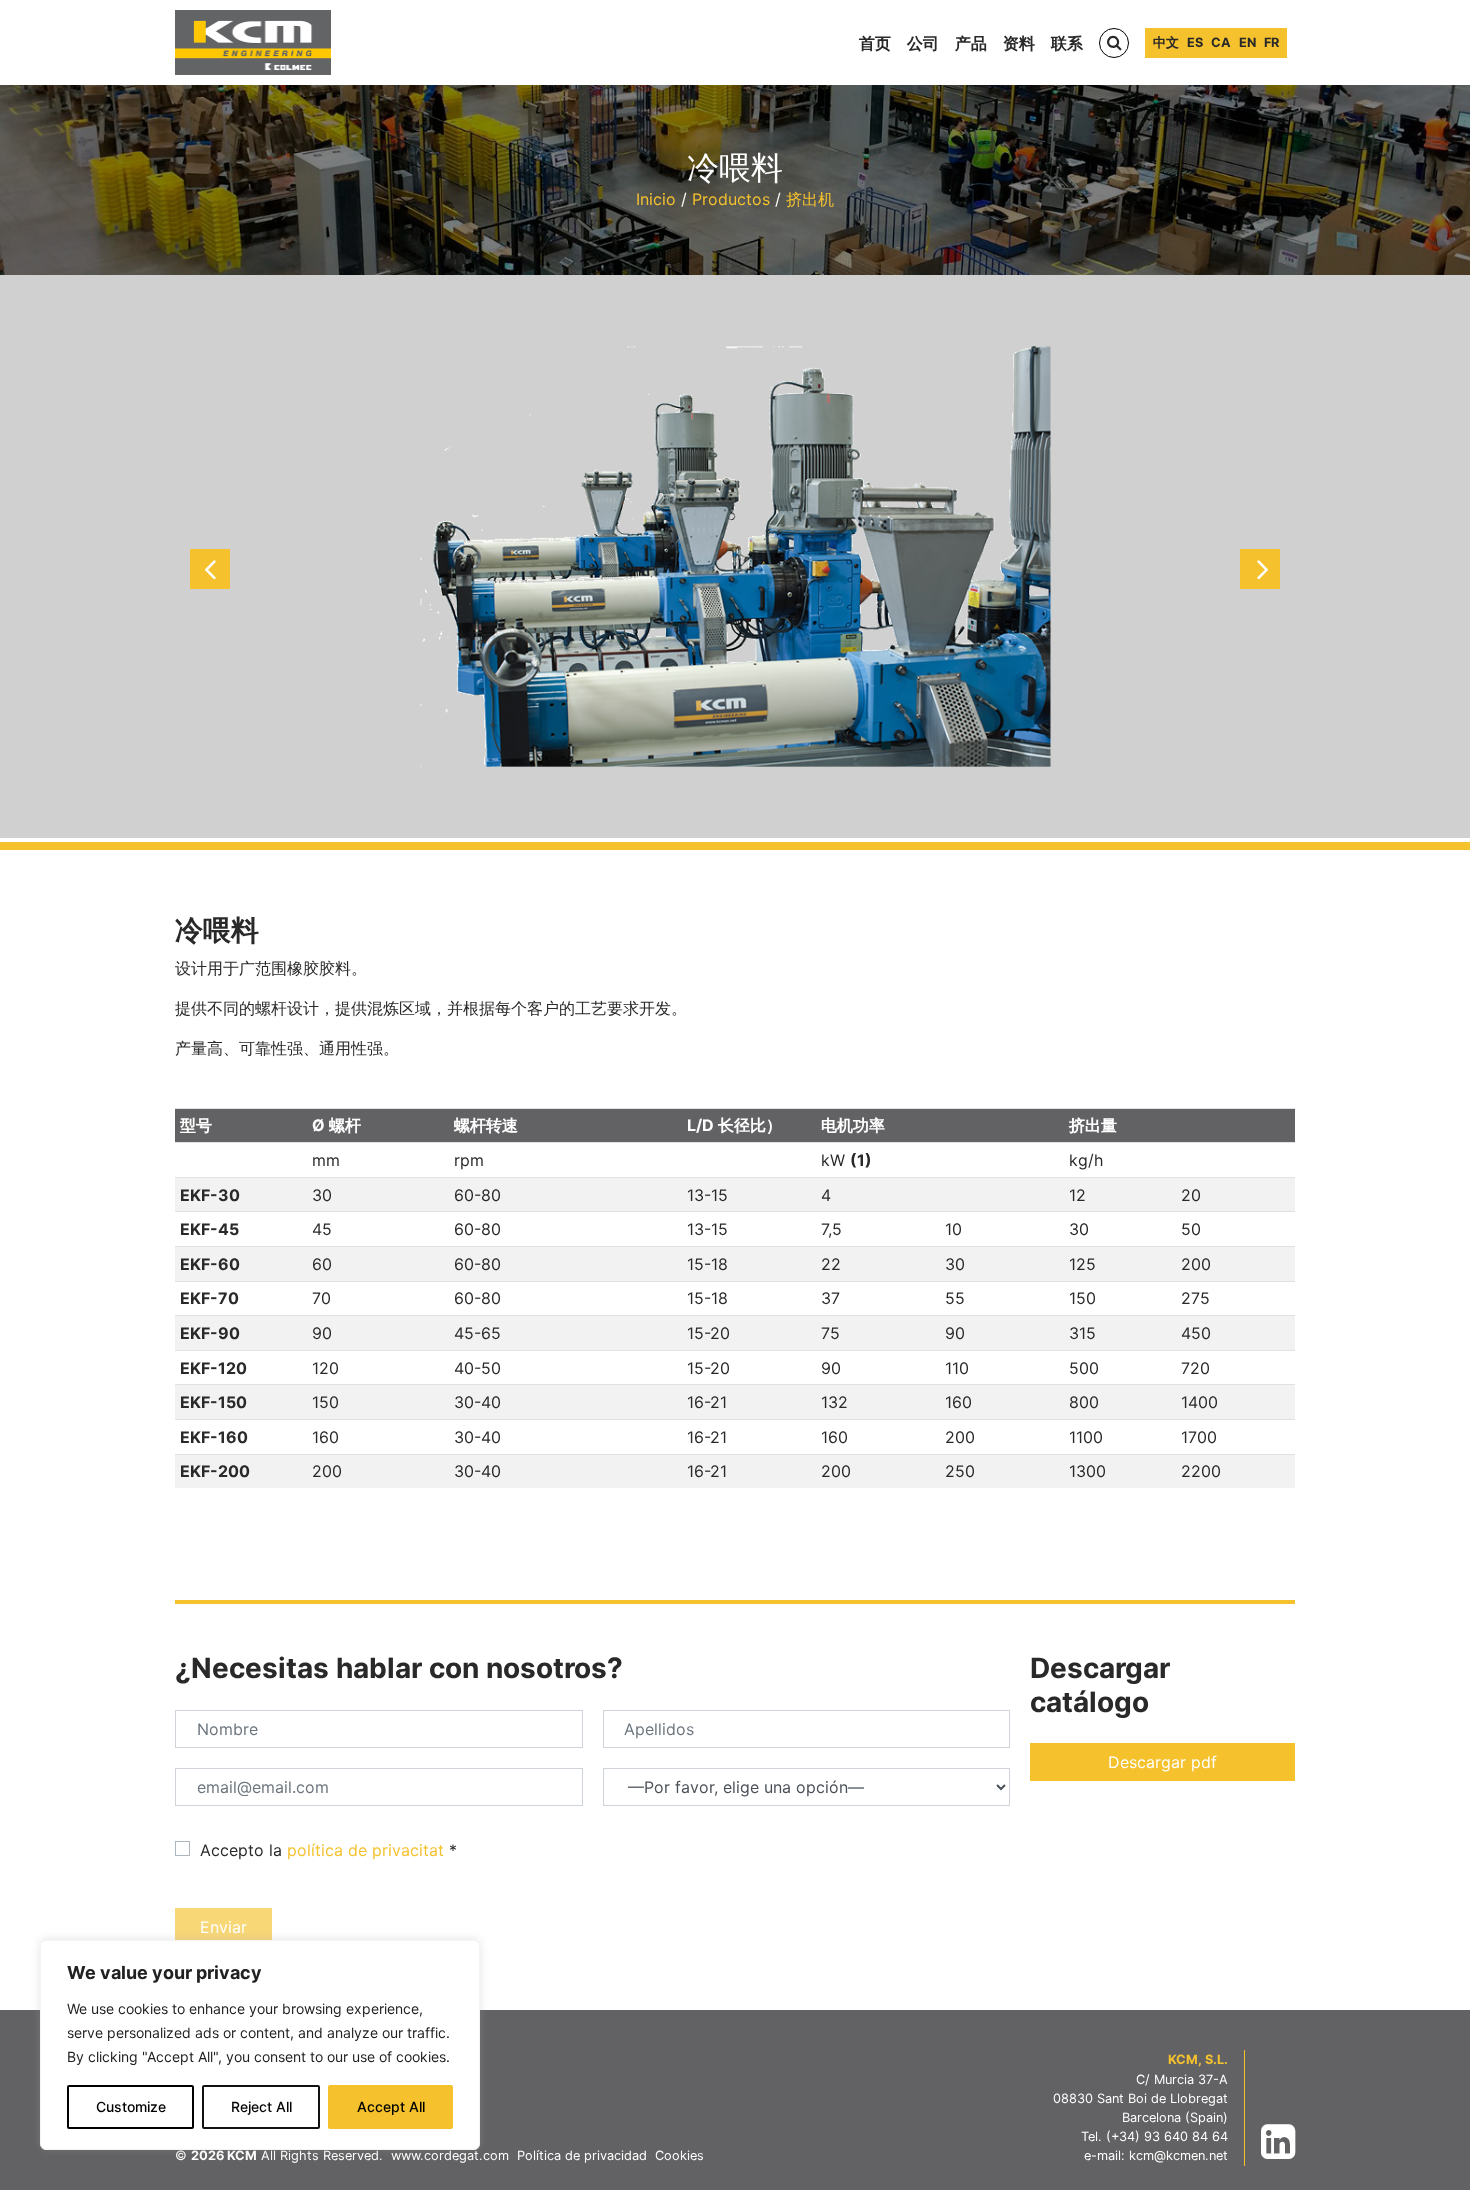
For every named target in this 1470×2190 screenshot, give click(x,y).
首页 (875, 43)
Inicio (656, 199)
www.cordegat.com (450, 2155)
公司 (923, 43)
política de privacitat (365, 1850)
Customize (131, 2106)
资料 (1019, 43)
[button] (210, 569)
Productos (731, 199)
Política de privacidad (582, 2155)
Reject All (261, 2106)
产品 (971, 43)
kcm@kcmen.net (1178, 2155)
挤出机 (810, 199)
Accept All (391, 2106)
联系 (1067, 43)
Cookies (679, 2155)
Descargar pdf (1162, 1762)
